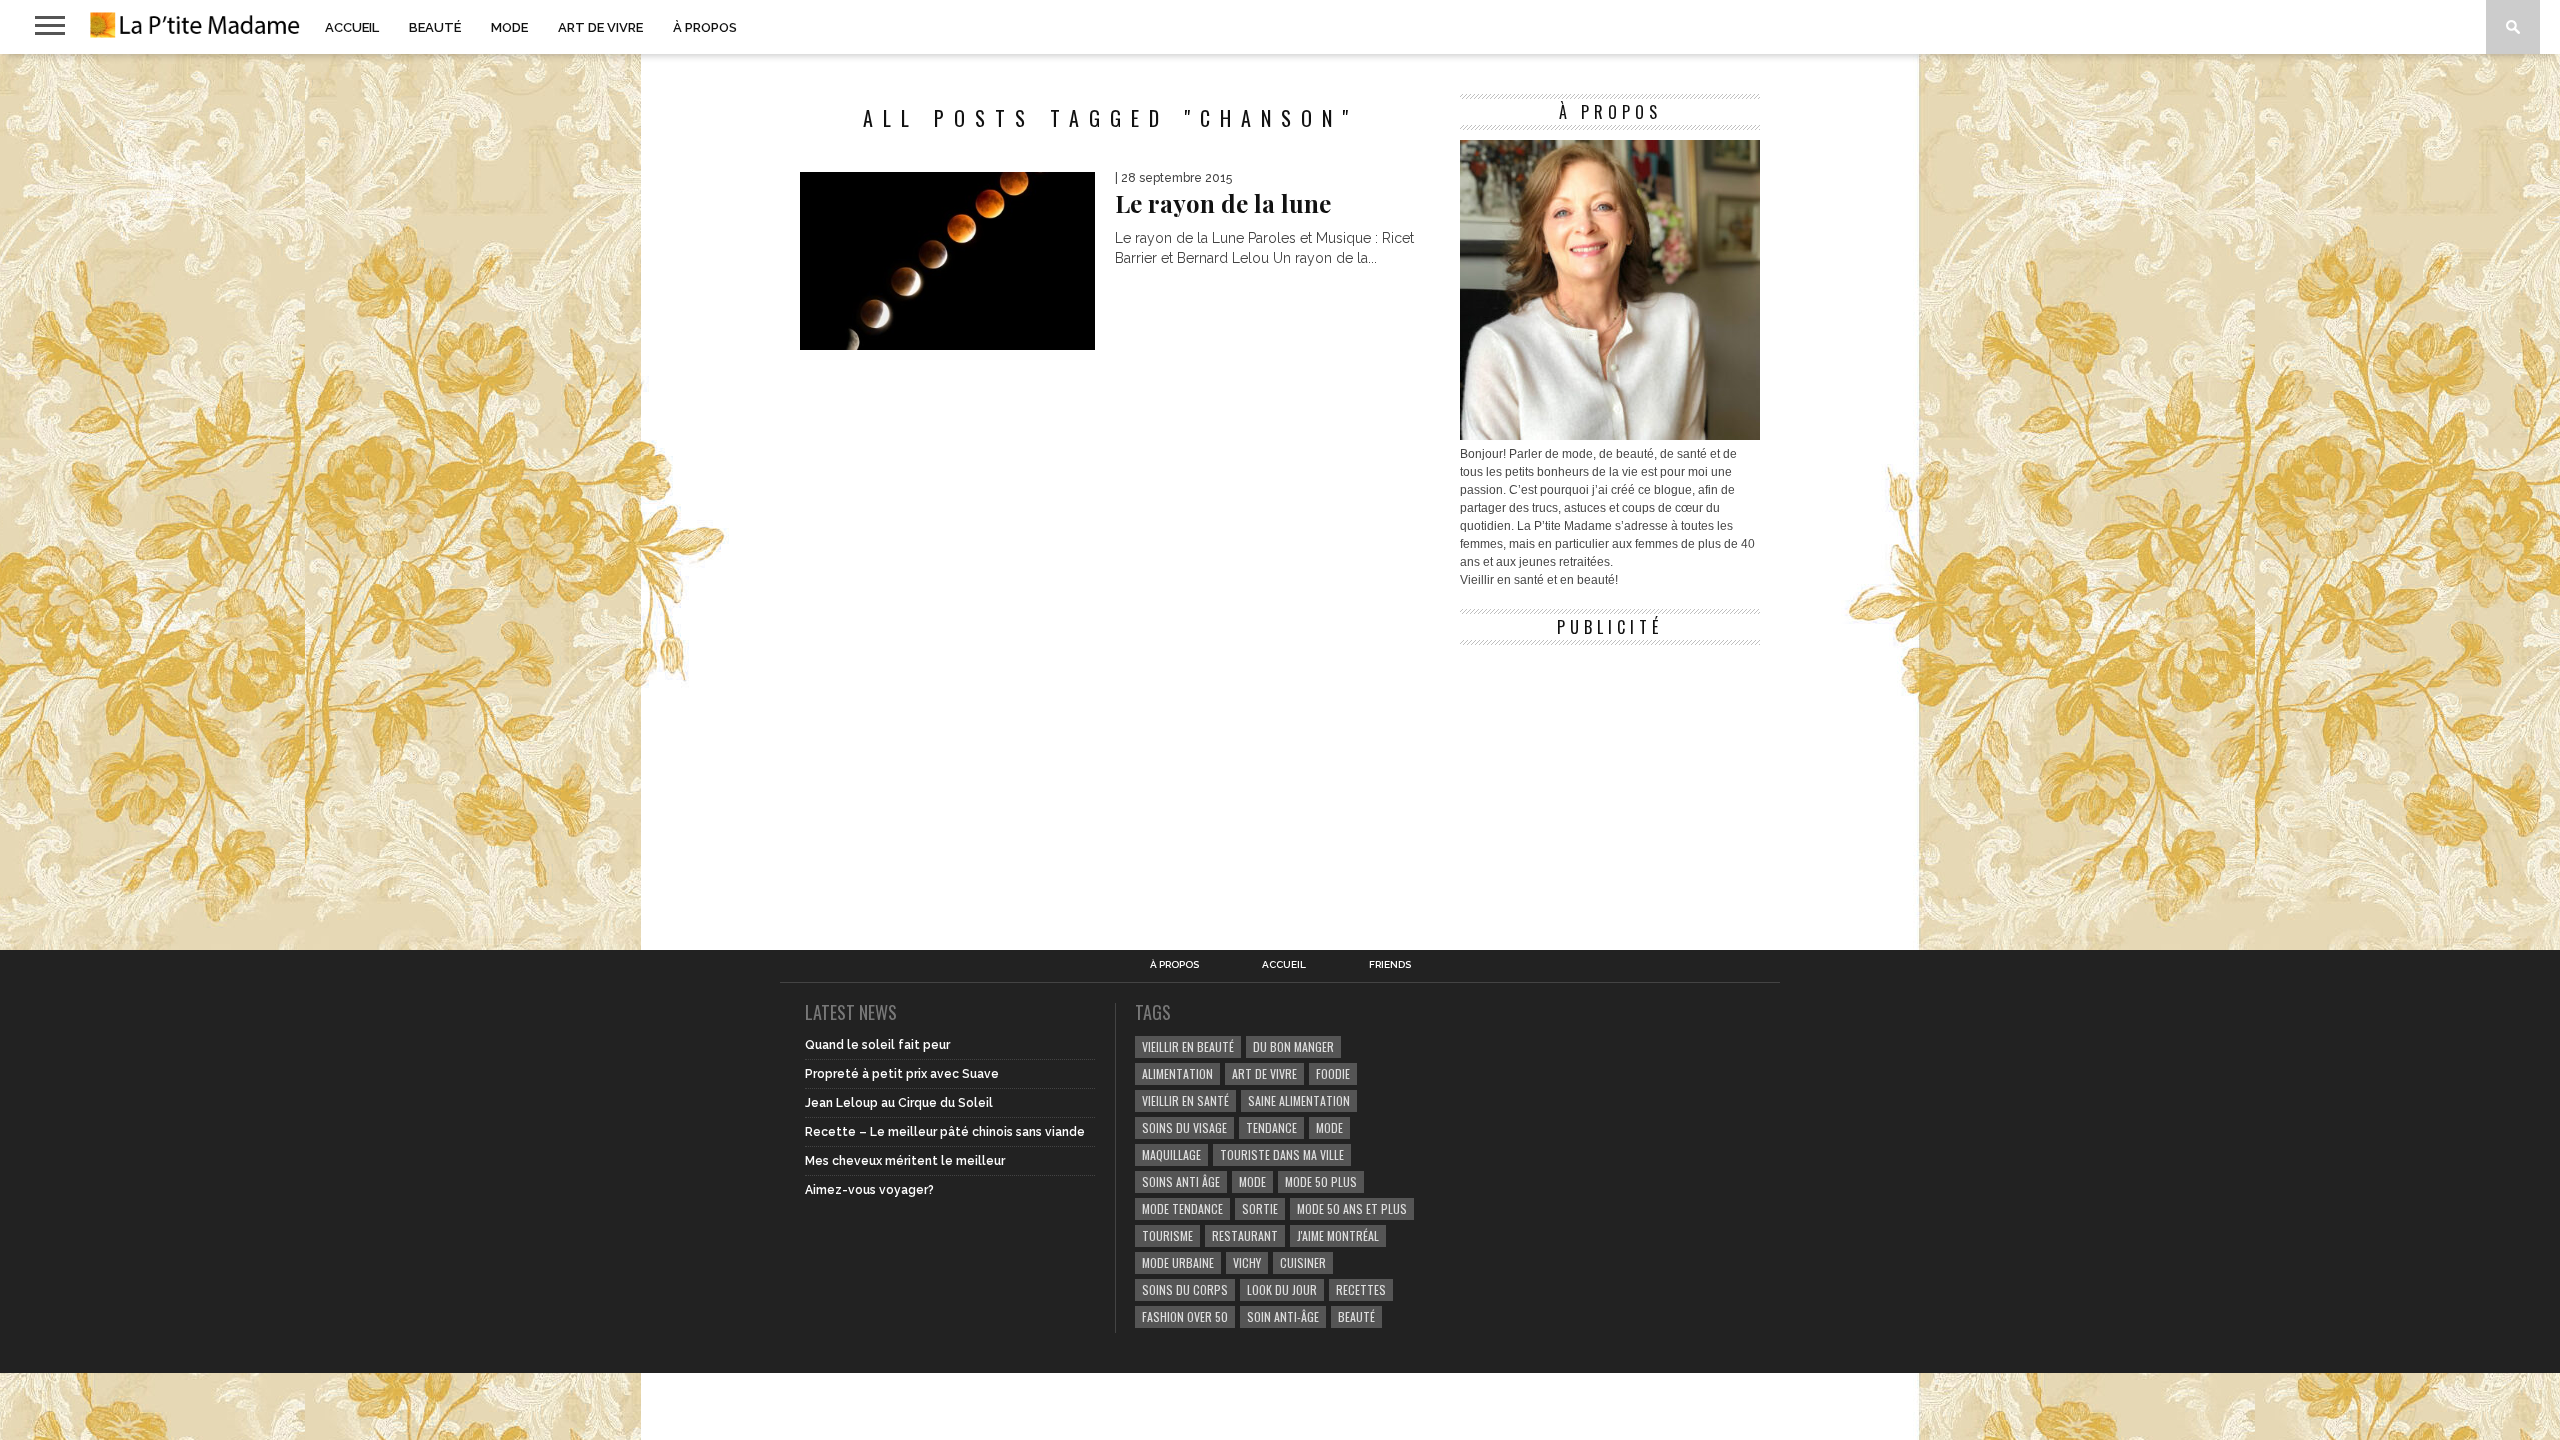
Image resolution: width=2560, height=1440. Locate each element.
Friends (1390, 965)
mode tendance (1182, 1208)
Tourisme (1167, 1235)
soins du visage (1184, 1127)
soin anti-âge (1283, 1316)
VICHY (1247, 1262)
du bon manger (1293, 1046)
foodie (1333, 1073)
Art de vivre (600, 27)
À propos (705, 27)
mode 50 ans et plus (1352, 1208)
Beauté (435, 27)
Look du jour (1282, 1289)
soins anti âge (1181, 1181)
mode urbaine (1178, 1262)
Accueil (352, 27)
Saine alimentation (1299, 1100)
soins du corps (1185, 1289)
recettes (1361, 1289)
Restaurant (1245, 1235)
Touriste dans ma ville (1282, 1154)
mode (1329, 1127)
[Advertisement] (1610, 780)
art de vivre (1264, 1073)
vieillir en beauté (1188, 1046)
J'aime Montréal (1338, 1235)
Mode (509, 27)
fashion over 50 (1185, 1316)
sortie (1260, 1208)
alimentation (1177, 1073)
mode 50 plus (1321, 1181)
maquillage (1171, 1154)
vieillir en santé (1185, 1100)
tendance (1271, 1127)
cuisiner (1303, 1262)
